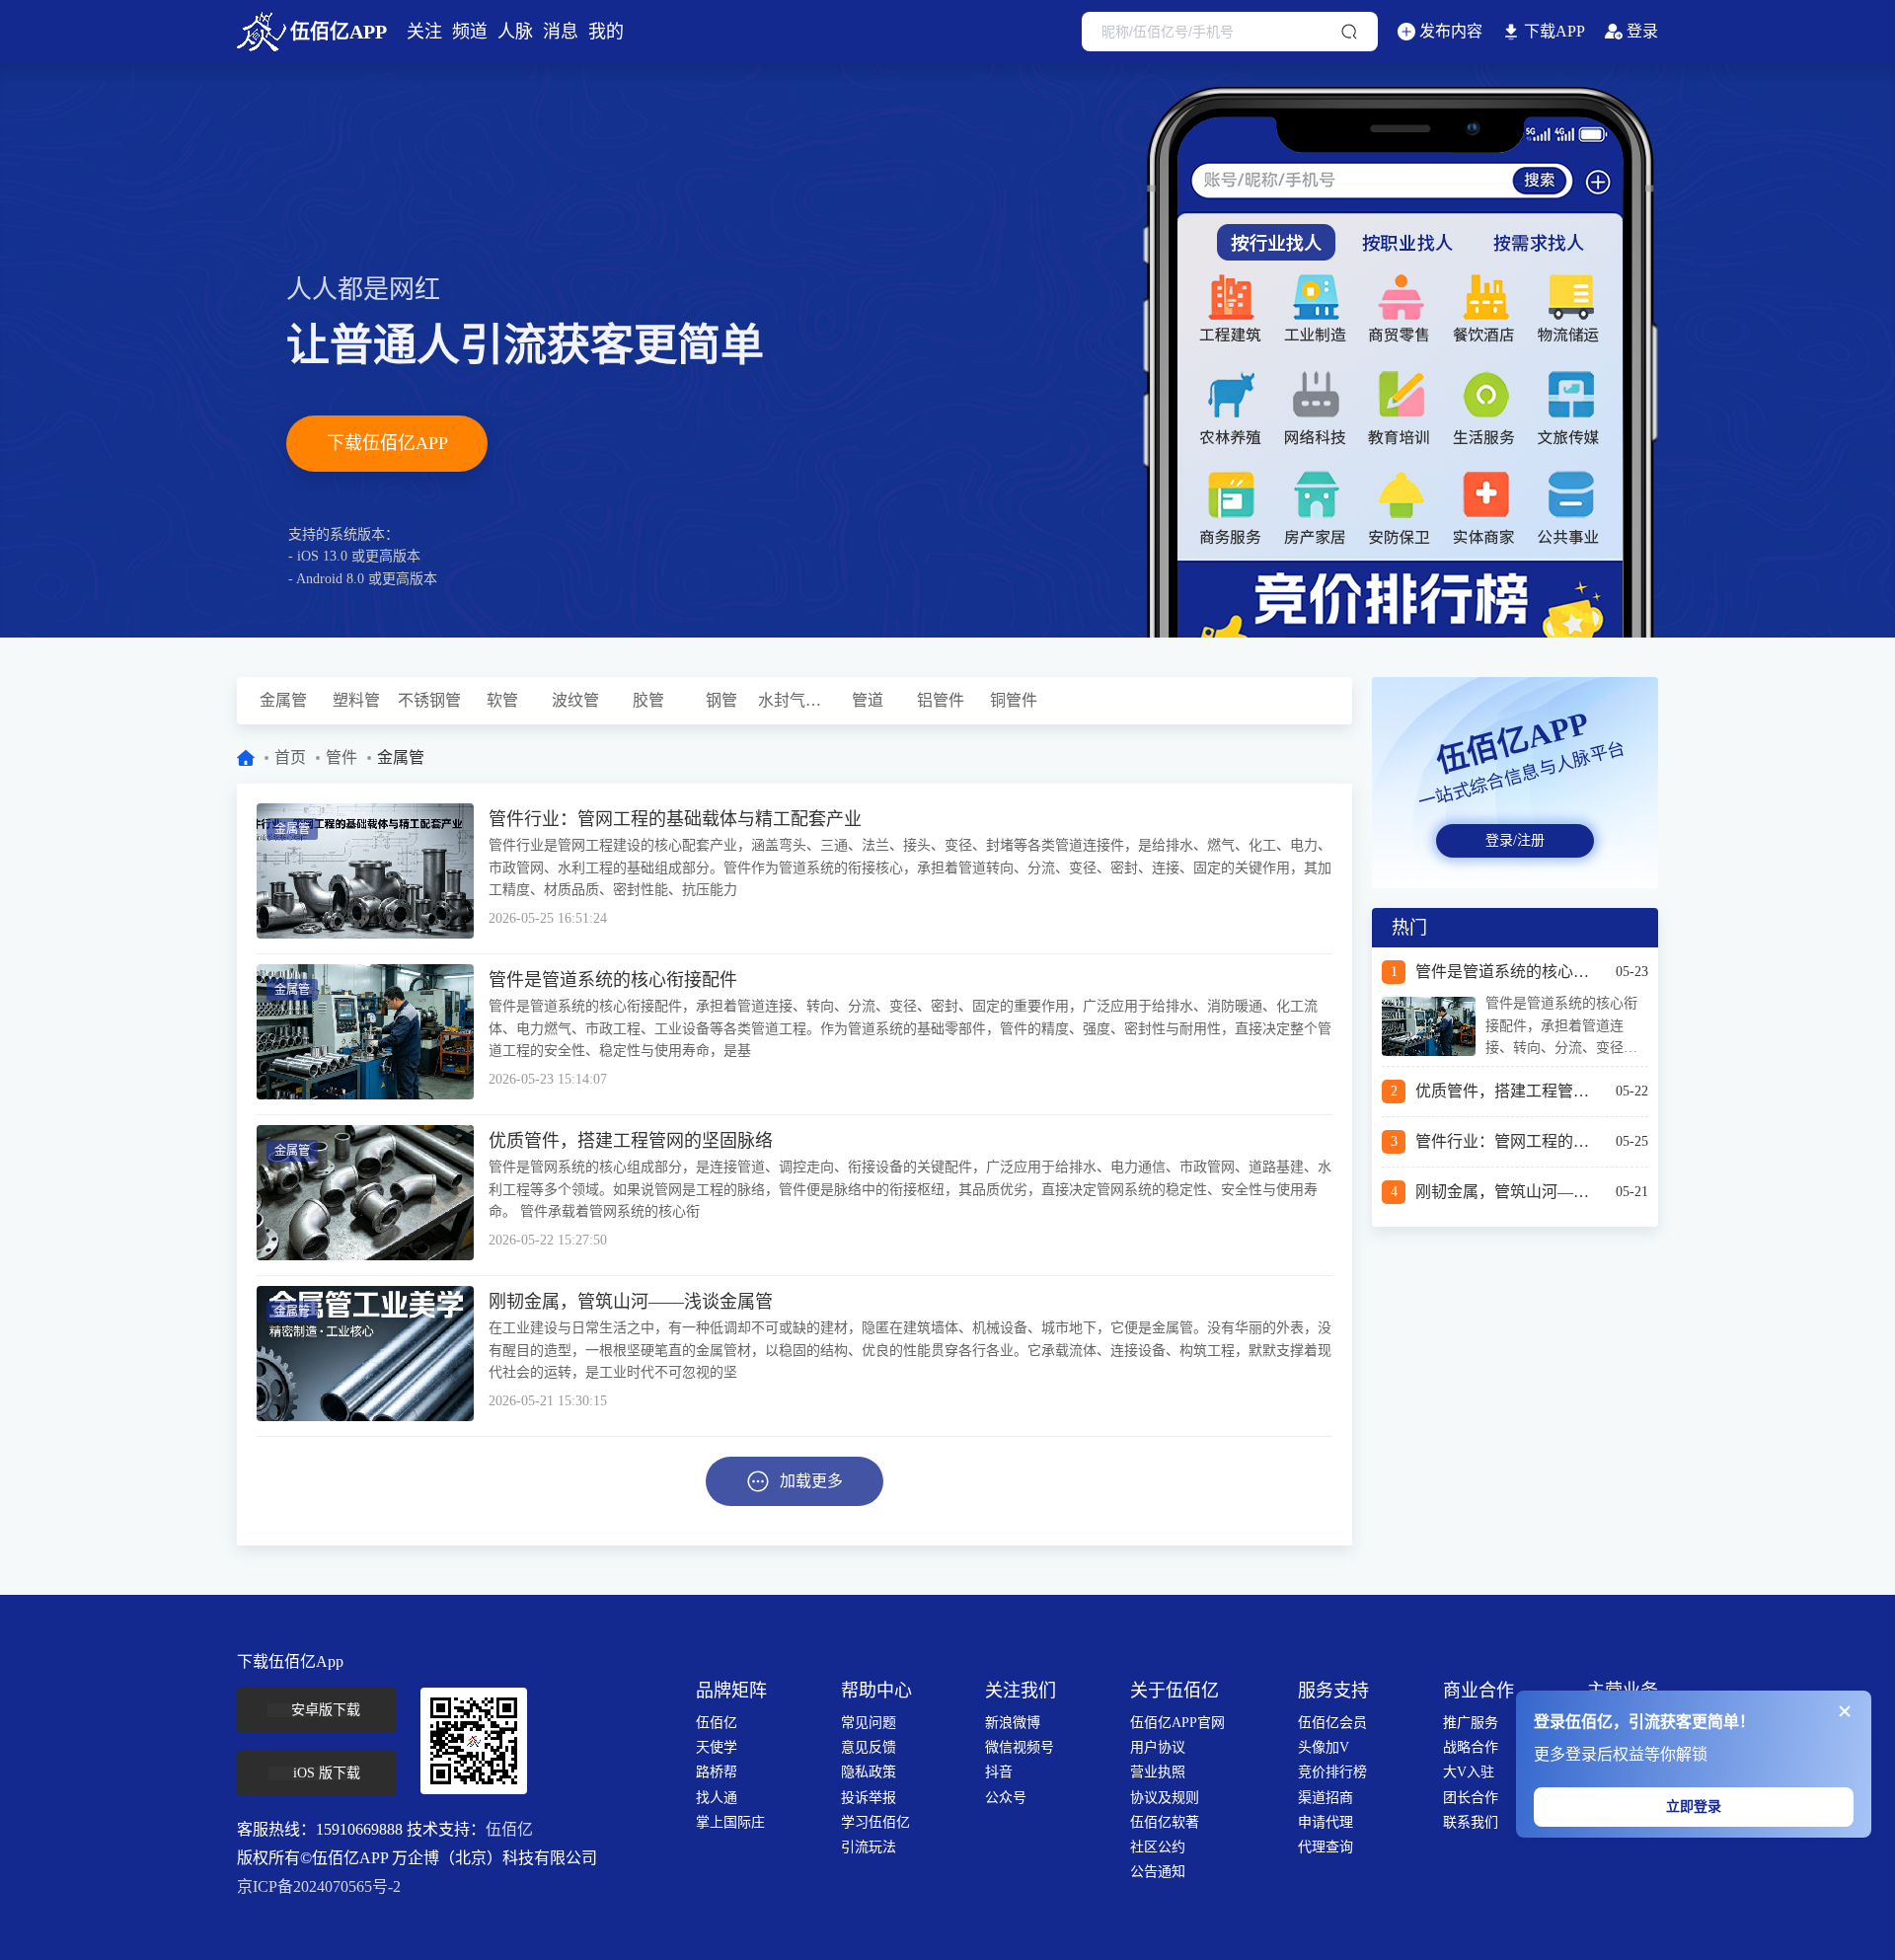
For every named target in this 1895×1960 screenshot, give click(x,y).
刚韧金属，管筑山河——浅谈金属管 (631, 1302)
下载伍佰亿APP (387, 443)
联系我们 (1471, 1822)
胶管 (648, 700)
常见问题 (869, 1723)
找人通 (717, 1798)
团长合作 (1471, 1798)
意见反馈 (869, 1747)
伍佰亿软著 (1165, 1822)
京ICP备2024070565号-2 (319, 1886)
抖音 (999, 1772)
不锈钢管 (429, 700)
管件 (341, 757)
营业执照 (1158, 1772)
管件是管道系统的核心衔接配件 (613, 980)
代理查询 (1326, 1847)
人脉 (515, 32)
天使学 (717, 1747)
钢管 (721, 700)
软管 (502, 700)
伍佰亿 (509, 1829)
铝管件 (941, 700)
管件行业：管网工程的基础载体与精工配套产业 (675, 819)
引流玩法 (869, 1847)
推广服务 (1471, 1723)
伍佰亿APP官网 (1177, 1723)
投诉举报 (869, 1798)
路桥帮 (717, 1772)
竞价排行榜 (1332, 1772)
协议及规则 (1165, 1798)
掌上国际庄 (730, 1822)
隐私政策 (869, 1772)
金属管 (283, 700)
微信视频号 (1020, 1747)
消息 (561, 32)
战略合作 (1471, 1747)
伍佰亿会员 (1332, 1723)
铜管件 (1014, 700)
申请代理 (1326, 1822)
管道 (868, 700)
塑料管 (356, 700)
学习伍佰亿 (875, 1822)
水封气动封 (795, 700)
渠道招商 (1326, 1798)
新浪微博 (1013, 1723)
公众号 (1006, 1798)
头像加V (1324, 1747)
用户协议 (1158, 1747)
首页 (290, 757)
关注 (424, 32)
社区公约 (1158, 1847)
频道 (470, 32)
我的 (606, 32)
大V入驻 (1469, 1772)
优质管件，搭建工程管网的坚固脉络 (631, 1141)
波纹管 (575, 700)
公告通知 (1158, 1872)
